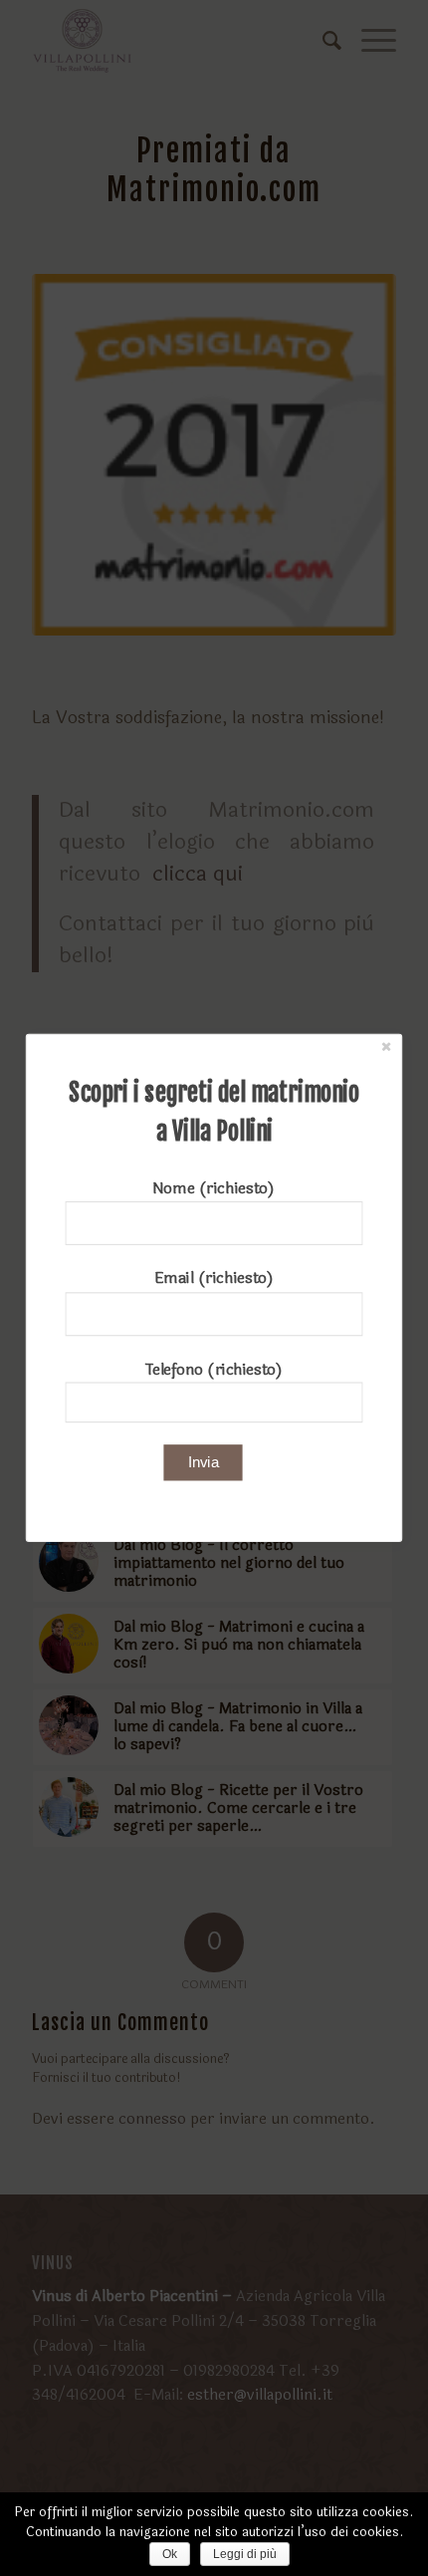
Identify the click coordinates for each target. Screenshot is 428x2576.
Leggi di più (245, 2554)
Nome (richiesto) (214, 1188)
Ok (170, 2554)
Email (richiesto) (214, 1279)
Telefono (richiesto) (214, 1369)
